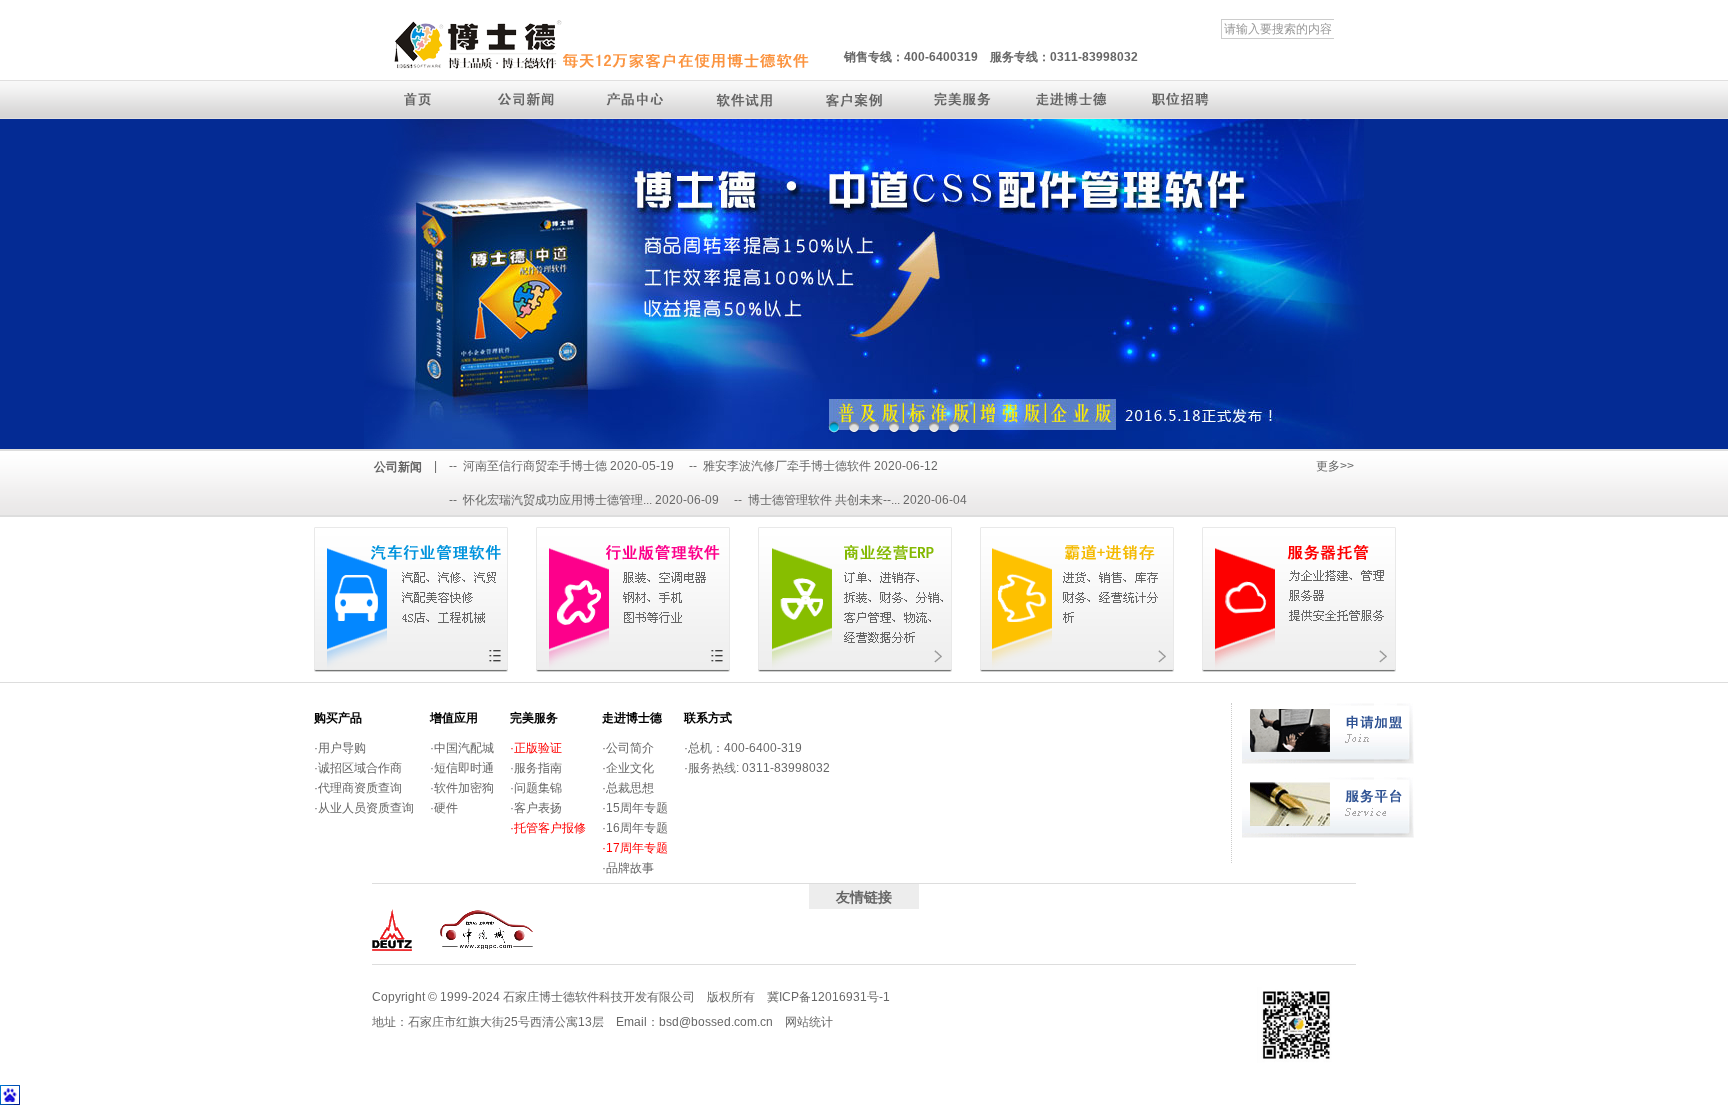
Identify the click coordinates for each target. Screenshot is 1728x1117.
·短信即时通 (462, 768)
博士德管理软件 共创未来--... (824, 500)
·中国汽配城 (462, 748)
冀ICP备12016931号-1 (828, 997)
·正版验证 (536, 748)
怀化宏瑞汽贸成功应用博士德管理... (557, 500)
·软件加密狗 (462, 788)
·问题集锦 (536, 788)
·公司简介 (628, 748)
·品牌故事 (628, 868)
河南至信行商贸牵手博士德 (535, 466)
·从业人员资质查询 (364, 808)
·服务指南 (536, 768)
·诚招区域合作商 (358, 768)
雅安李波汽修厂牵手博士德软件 (787, 466)
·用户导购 (340, 748)
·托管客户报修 (548, 828)
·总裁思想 (628, 788)
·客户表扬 (536, 808)
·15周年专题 (635, 808)
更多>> (1335, 466)
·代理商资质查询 (358, 788)
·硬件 (444, 808)
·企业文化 (628, 768)
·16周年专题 (635, 828)
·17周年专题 (635, 848)
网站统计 (809, 1022)
